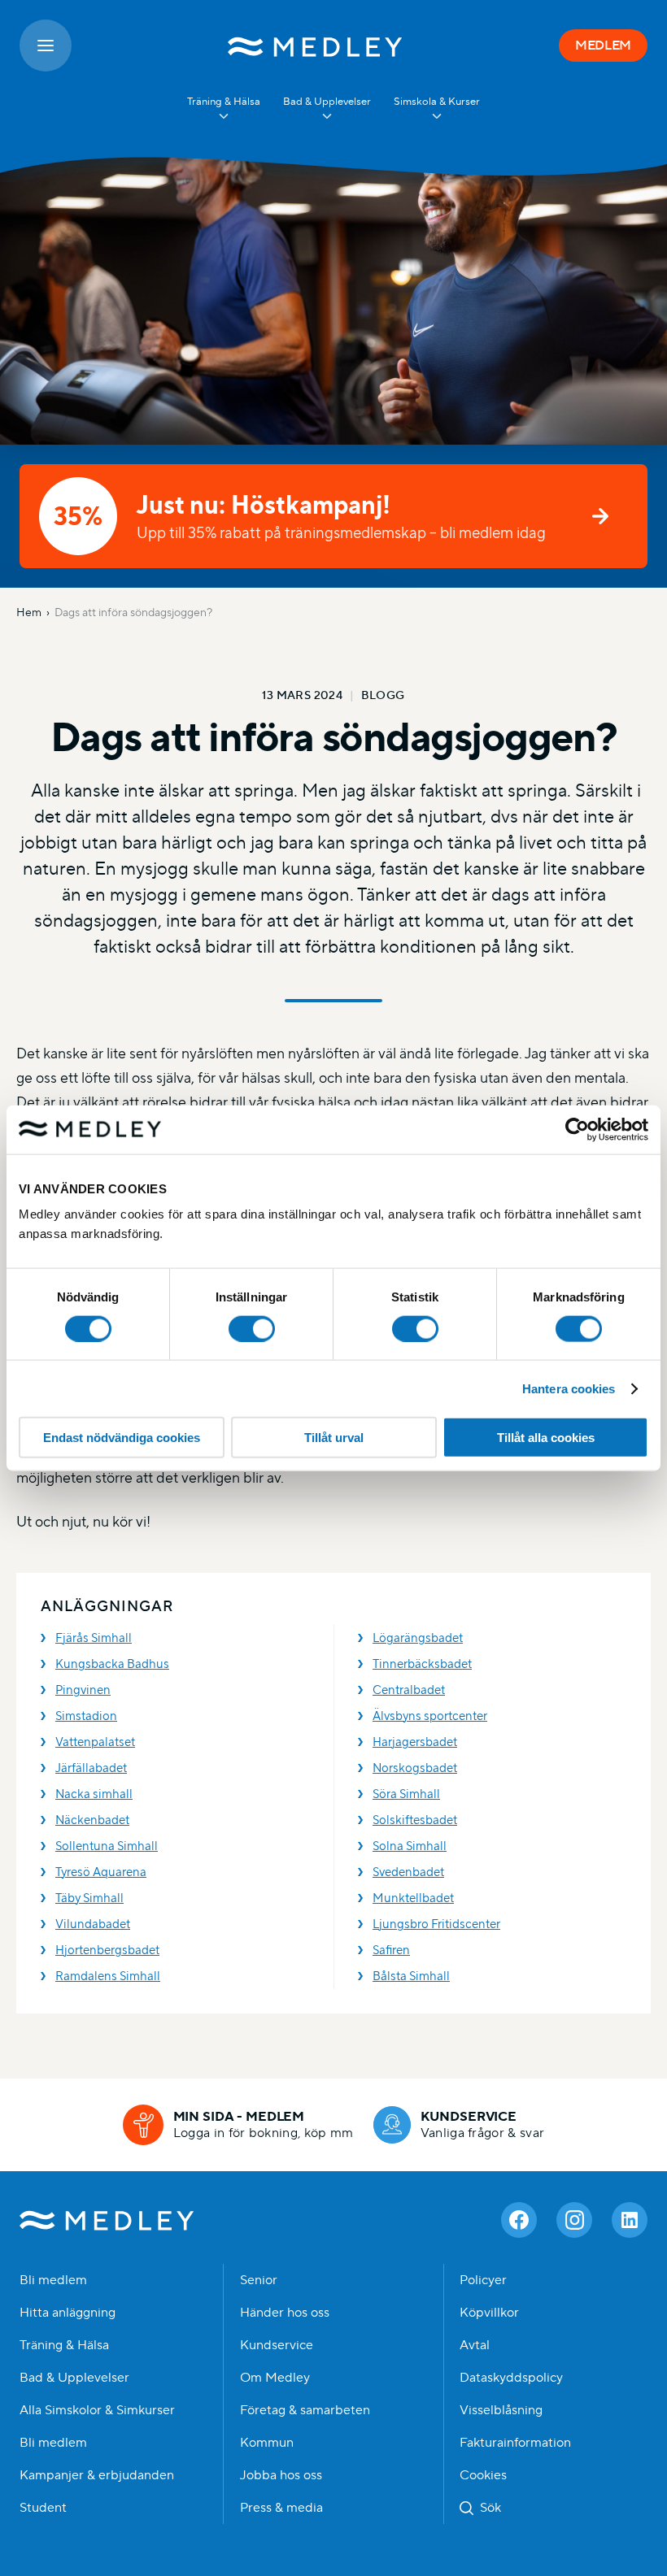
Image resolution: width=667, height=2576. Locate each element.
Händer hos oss (285, 2313)
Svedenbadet (408, 1872)
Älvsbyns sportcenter (430, 1716)
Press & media (281, 2508)
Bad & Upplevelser (74, 2378)
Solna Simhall (410, 1846)
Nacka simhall (94, 1794)
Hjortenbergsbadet (107, 1950)
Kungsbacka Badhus (112, 1664)
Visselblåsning (501, 2410)
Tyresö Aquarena (101, 1872)
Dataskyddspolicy (511, 2378)
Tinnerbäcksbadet (422, 1664)
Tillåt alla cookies (546, 1438)
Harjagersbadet (415, 1742)
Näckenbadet (92, 1820)
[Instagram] (574, 2220)
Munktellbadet (413, 1898)
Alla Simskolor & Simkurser (97, 2410)
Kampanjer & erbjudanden (97, 2475)
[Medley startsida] (315, 46)
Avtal (475, 2345)
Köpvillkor (489, 2313)
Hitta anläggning (68, 2313)
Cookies (483, 2475)
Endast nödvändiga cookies (122, 1438)
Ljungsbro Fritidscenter (436, 1924)
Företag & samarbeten (305, 2410)
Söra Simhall (406, 1794)
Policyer (483, 2280)
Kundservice (277, 2345)
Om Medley (275, 2378)
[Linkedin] (630, 2220)
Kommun (267, 2443)
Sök (490, 2508)
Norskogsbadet (415, 1768)
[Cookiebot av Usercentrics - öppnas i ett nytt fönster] (577, 1129)
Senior (259, 2280)
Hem (29, 612)
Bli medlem (53, 2280)
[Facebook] (519, 2220)
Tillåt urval (334, 1438)
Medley (107, 2220)
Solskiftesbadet (415, 1820)
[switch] (252, 1328)
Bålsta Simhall (411, 1976)
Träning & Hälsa (64, 2345)
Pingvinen (83, 1690)
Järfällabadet (91, 1768)
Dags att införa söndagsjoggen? (133, 612)
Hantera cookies (569, 1388)
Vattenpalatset (95, 1742)
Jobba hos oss (281, 2475)
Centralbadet (409, 1690)
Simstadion (86, 1716)
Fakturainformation (515, 2443)
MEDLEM (603, 45)
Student (43, 2508)
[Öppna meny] (46, 46)
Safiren (391, 1950)
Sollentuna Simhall (107, 1846)
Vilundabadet (93, 1924)
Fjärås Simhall (94, 1638)
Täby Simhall (89, 1898)
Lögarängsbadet (418, 1638)
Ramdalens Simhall (108, 1976)
